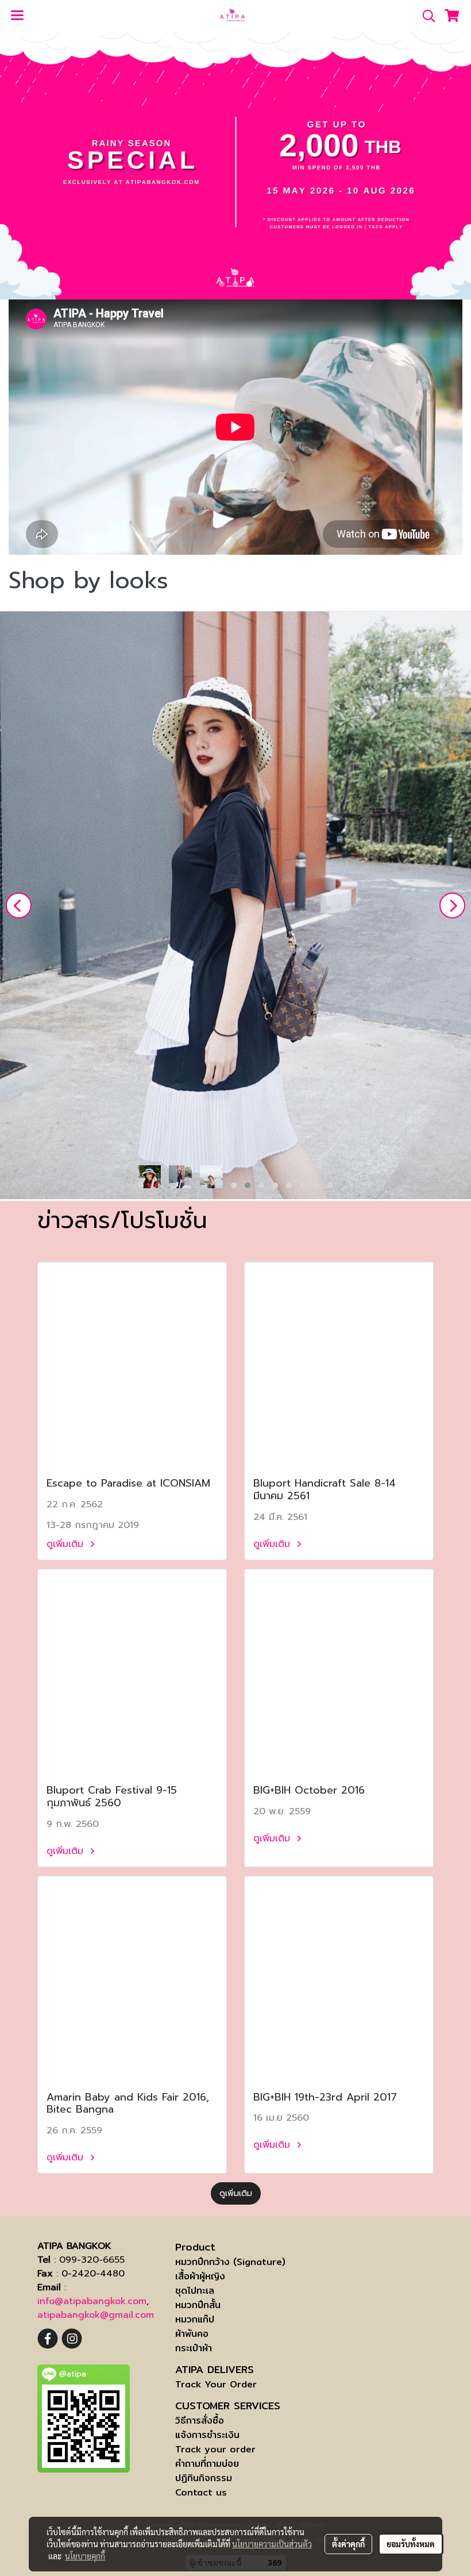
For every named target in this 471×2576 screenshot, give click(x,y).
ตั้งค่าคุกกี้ (348, 2544)
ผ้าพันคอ (192, 2334)
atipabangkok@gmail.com (96, 2315)
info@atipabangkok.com (92, 2301)
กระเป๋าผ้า (194, 2348)
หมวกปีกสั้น (198, 2305)
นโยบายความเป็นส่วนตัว (272, 2544)
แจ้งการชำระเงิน (207, 2435)
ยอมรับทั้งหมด (411, 2544)
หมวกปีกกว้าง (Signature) (230, 2262)
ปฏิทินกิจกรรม (204, 2478)
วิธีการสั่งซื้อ (200, 2420)
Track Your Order (216, 2384)
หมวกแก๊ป (195, 2319)
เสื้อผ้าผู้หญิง (200, 2276)
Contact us (201, 2492)
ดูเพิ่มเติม (67, 1544)
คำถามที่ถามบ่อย (207, 2464)
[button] (425, 16)
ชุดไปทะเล (195, 2291)
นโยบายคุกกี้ (85, 2556)
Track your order (215, 2449)
